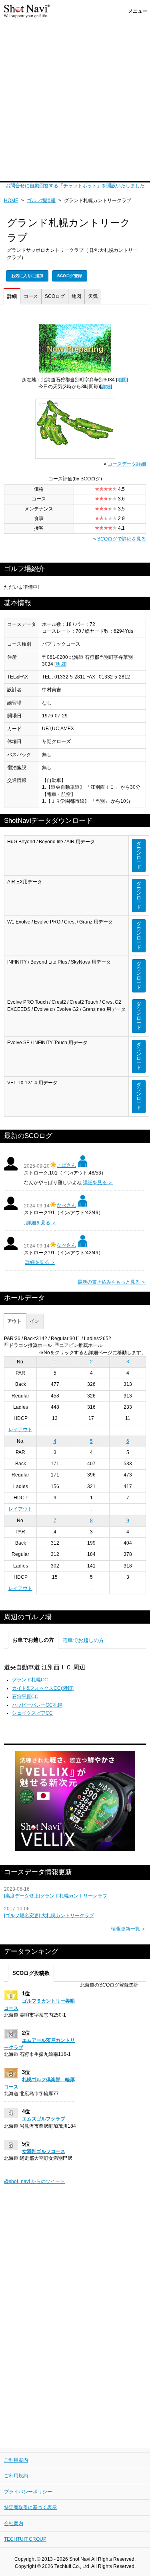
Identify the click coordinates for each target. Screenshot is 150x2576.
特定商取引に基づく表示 (30, 2507)
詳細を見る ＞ (98, 1183)
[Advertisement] (75, 102)
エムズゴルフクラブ (44, 2119)
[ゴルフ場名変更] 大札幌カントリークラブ (49, 1916)
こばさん (66, 1165)
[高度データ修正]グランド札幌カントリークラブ (56, 1896)
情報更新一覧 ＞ (129, 1929)
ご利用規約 (16, 2476)
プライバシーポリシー (28, 2492)
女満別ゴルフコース (44, 2151)
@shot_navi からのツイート (34, 2181)
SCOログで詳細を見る (122, 539)
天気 (93, 296)
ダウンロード (139, 855)
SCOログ (55, 296)
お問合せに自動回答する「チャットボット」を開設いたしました (75, 186)
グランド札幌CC (30, 1680)
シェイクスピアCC (32, 1713)
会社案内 (14, 2523)
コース (31, 296)
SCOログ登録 (70, 276)
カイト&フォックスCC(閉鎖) (43, 1688)
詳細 (12, 296)
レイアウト (20, 1430)
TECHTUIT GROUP (25, 2539)
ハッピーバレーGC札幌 (37, 1705)
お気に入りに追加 (27, 276)
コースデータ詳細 (127, 464)
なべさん (66, 1205)
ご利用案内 (16, 2460)
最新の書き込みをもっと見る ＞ (112, 1282)
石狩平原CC (25, 1697)
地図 (76, 296)
